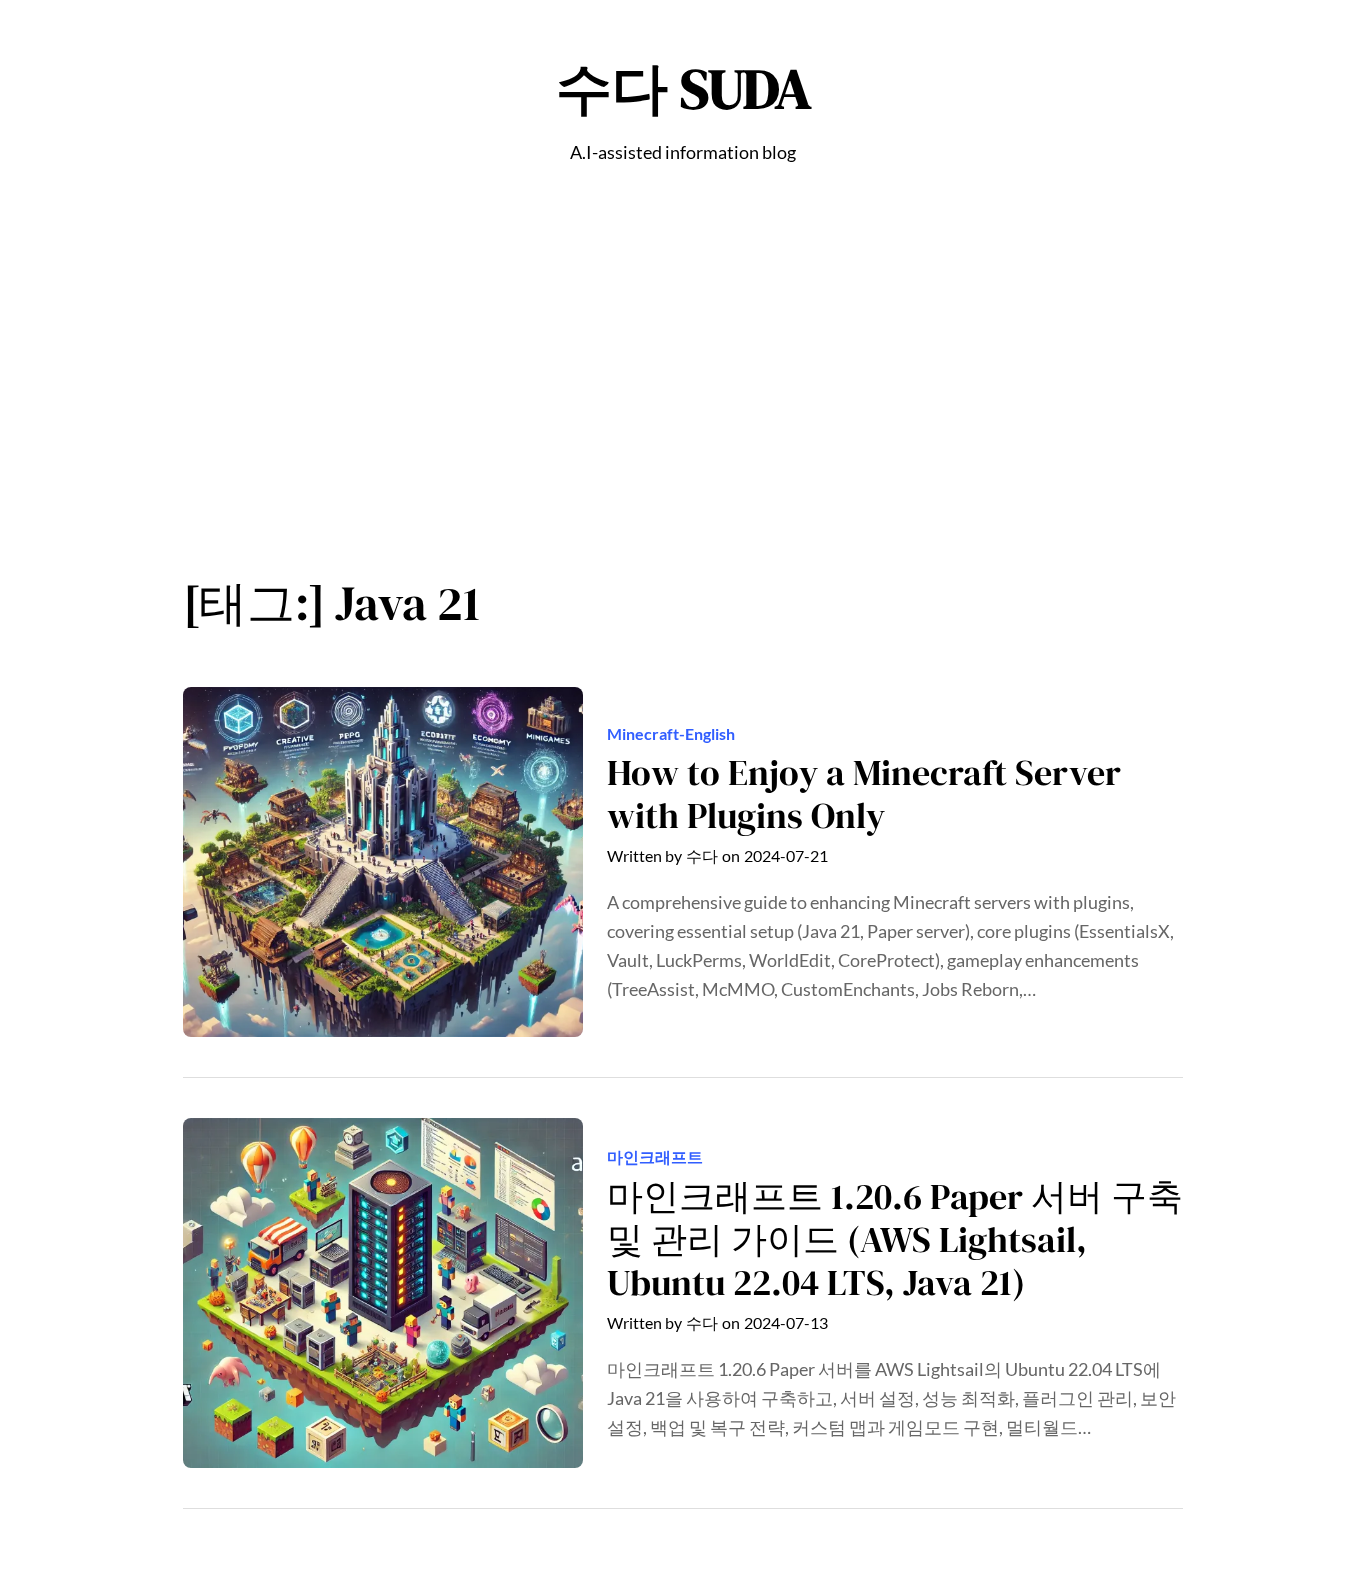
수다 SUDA (683, 88)
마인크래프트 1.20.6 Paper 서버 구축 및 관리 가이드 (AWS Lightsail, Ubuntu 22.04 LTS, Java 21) (895, 1240)
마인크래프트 (655, 1156)
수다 (702, 855)
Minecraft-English (671, 733)
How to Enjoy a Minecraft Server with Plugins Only (864, 794)
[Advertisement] (683, 381)
